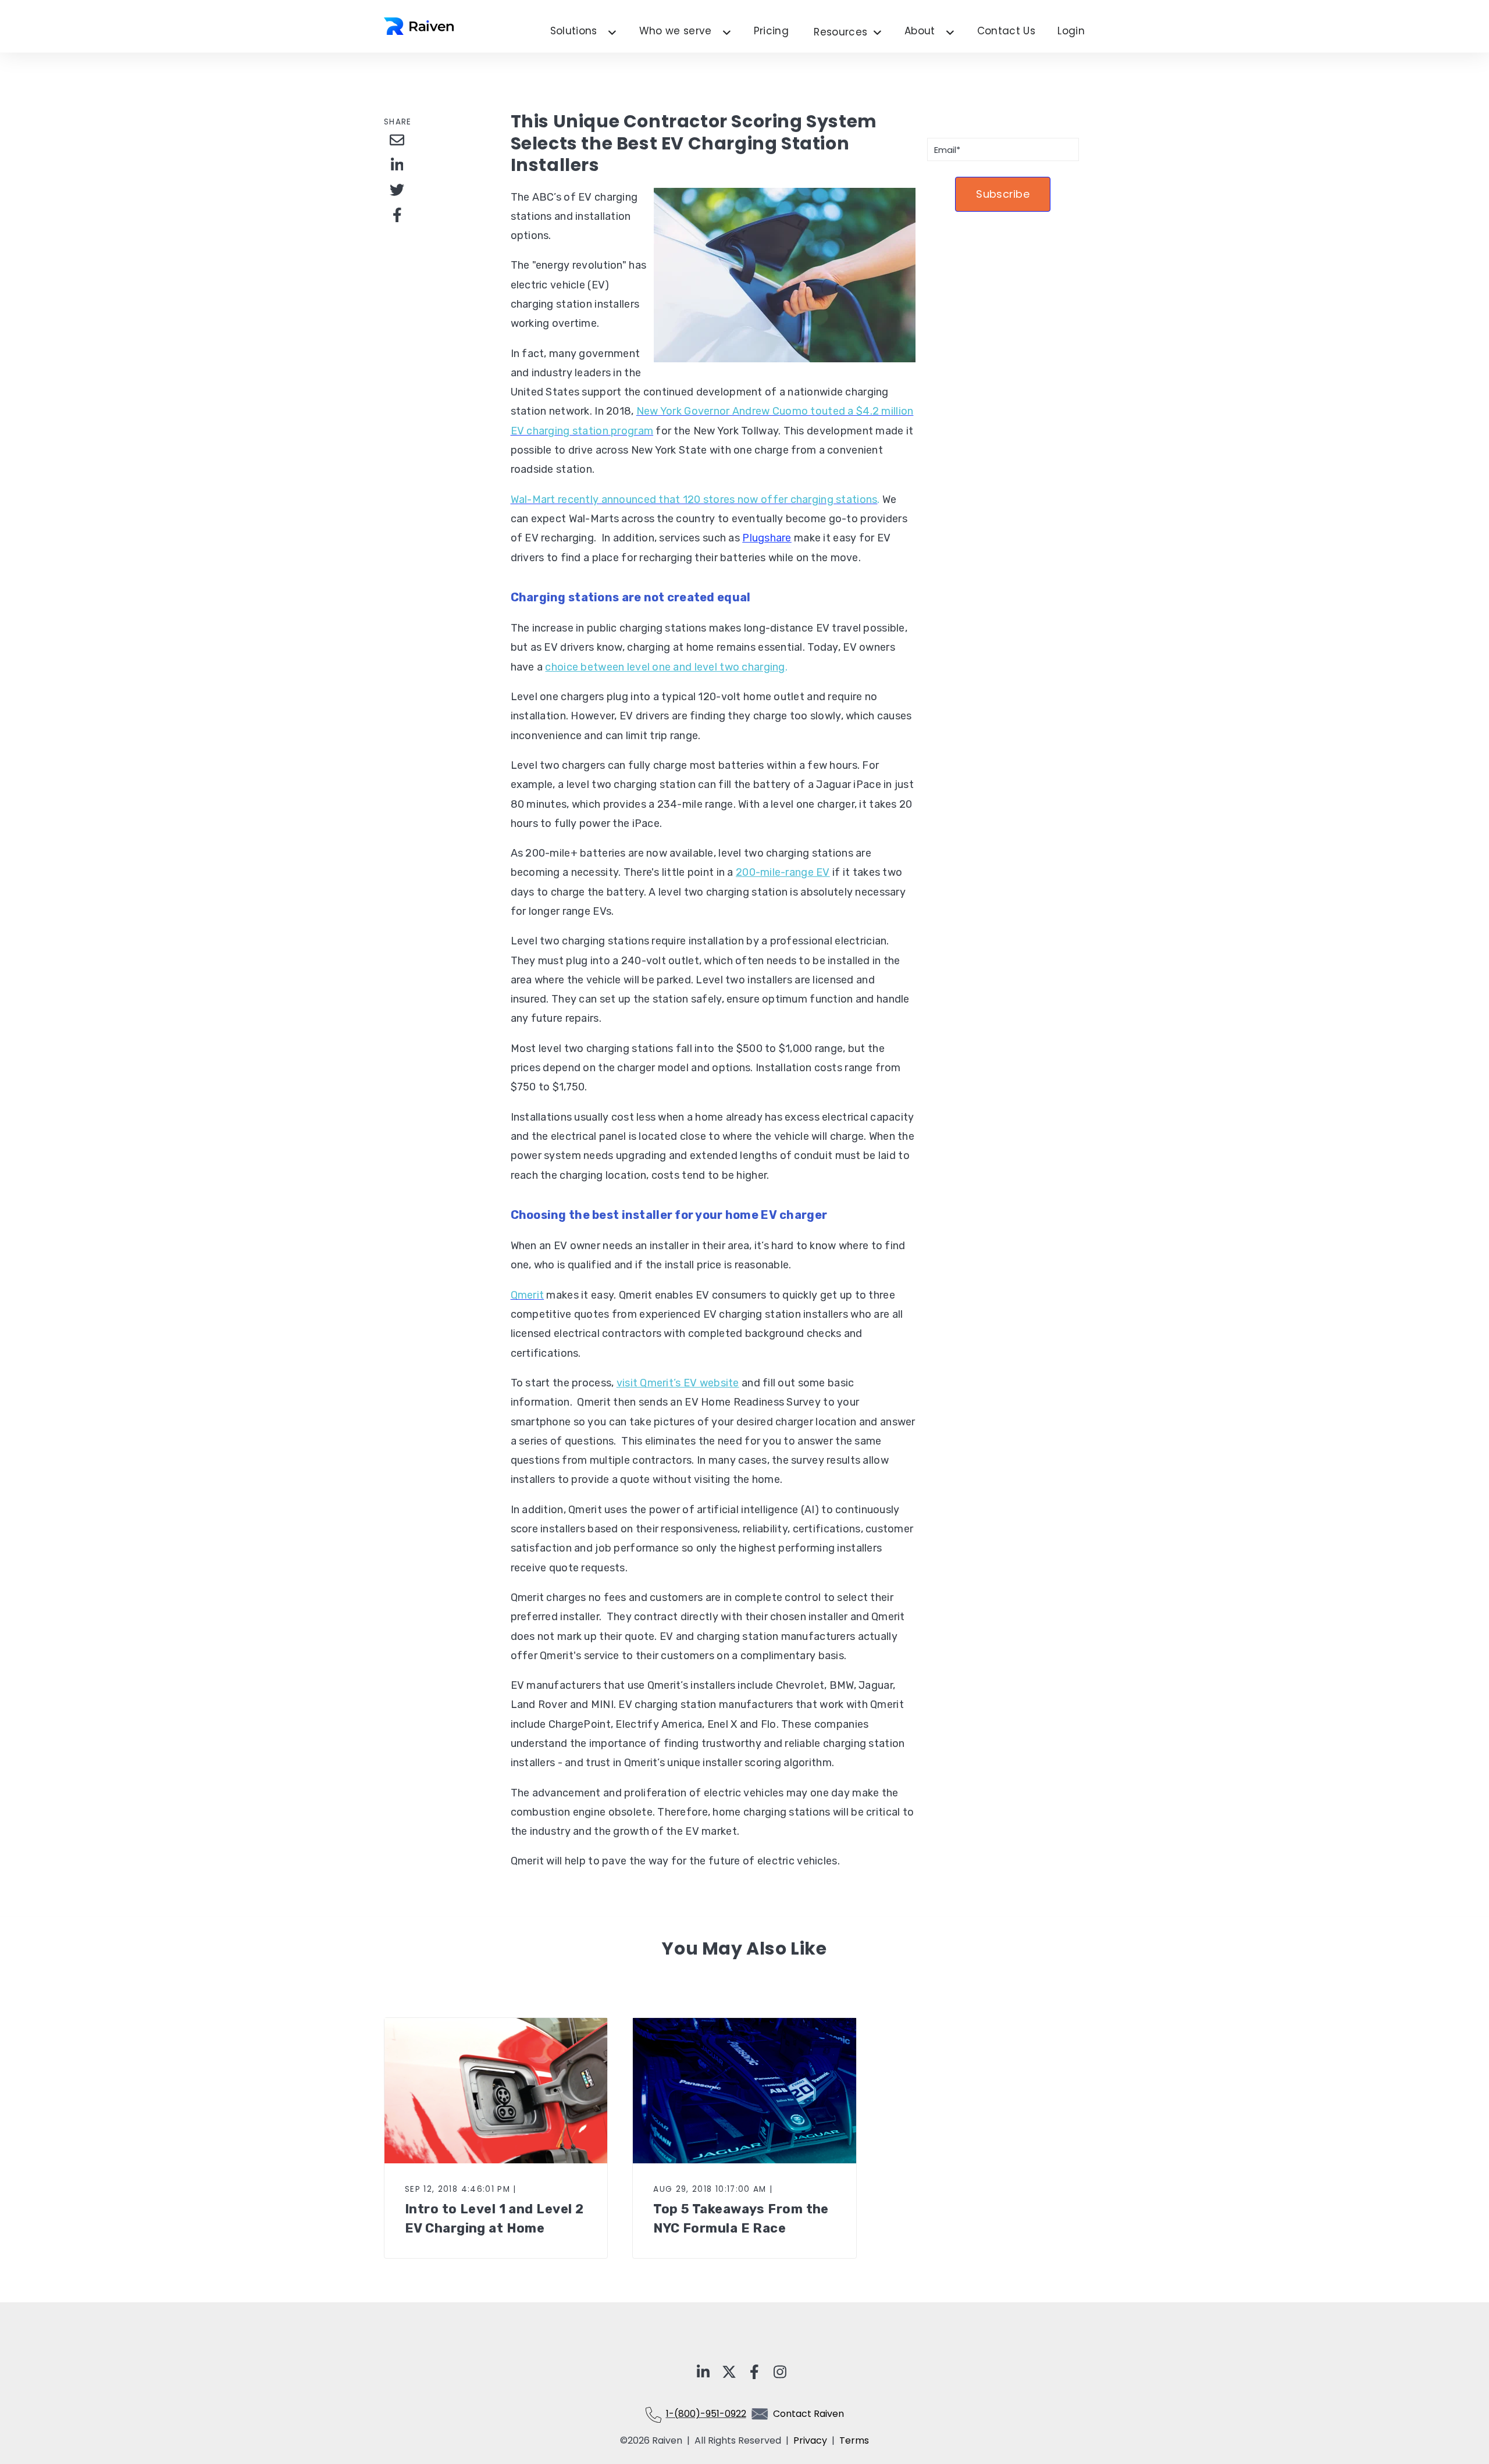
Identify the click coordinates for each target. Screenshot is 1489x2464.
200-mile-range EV (783, 872)
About (920, 31)
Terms (854, 2440)
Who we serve (676, 31)
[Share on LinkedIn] (397, 165)
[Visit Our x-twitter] (729, 2372)
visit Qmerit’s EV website (678, 1383)
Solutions (574, 31)
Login (1071, 31)
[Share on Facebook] (397, 215)
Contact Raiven (808, 2414)
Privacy (813, 2440)
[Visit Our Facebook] (754, 2372)
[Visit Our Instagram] (780, 2372)
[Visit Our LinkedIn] (703, 2372)
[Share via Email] (397, 140)
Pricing (771, 31)
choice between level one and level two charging (665, 667)
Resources (848, 33)
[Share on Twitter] (397, 190)
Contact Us (1006, 31)
